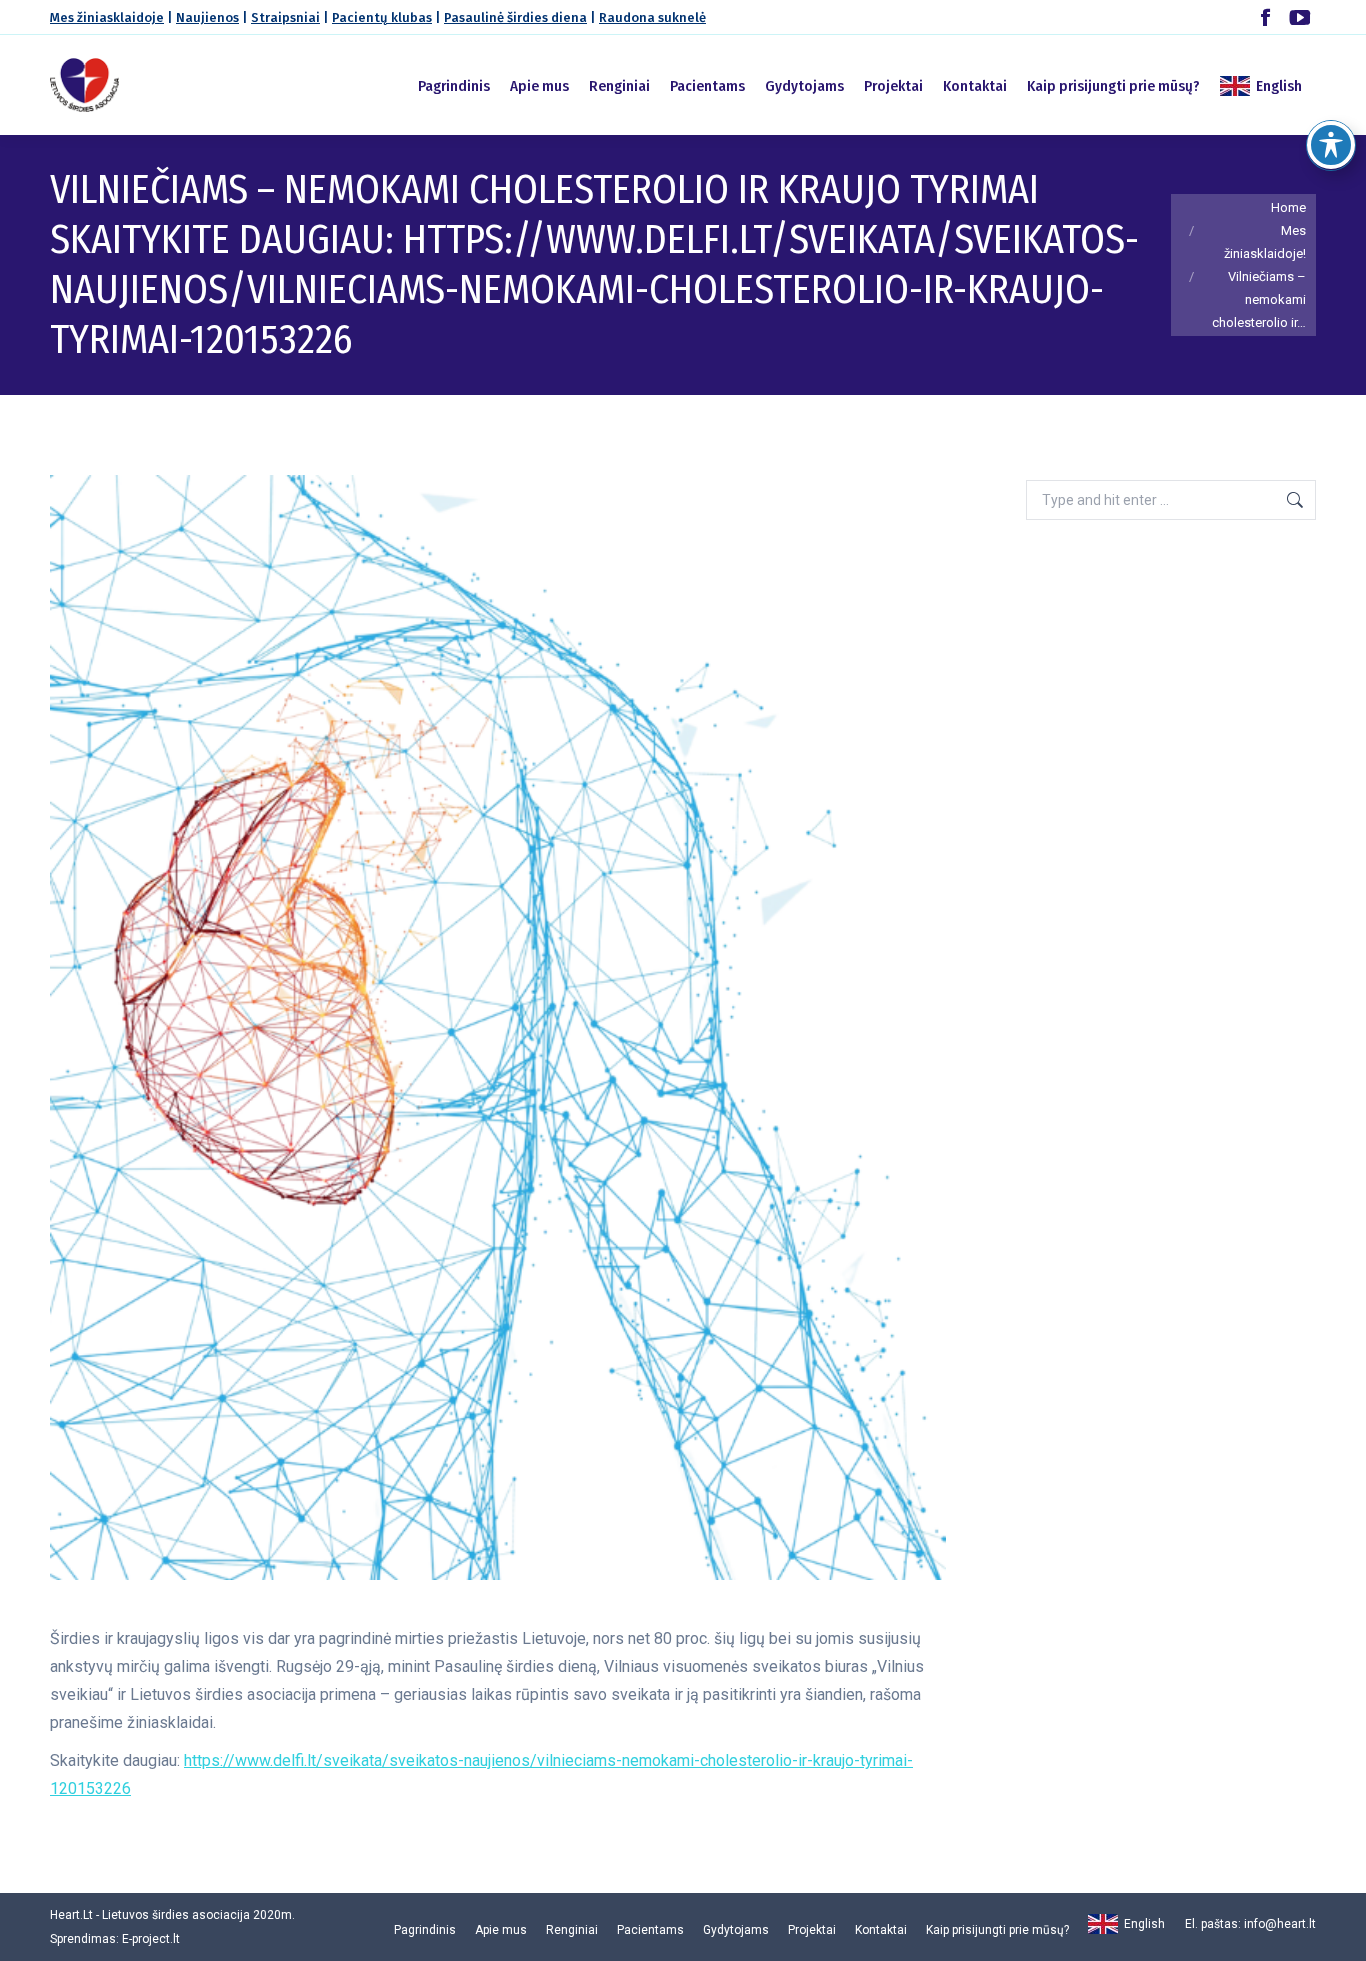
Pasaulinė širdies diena (515, 17)
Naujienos (207, 17)
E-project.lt (151, 1939)
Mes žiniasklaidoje (107, 17)
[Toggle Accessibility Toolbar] (1331, 145)
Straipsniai (285, 17)
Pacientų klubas (382, 17)
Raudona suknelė (652, 17)
